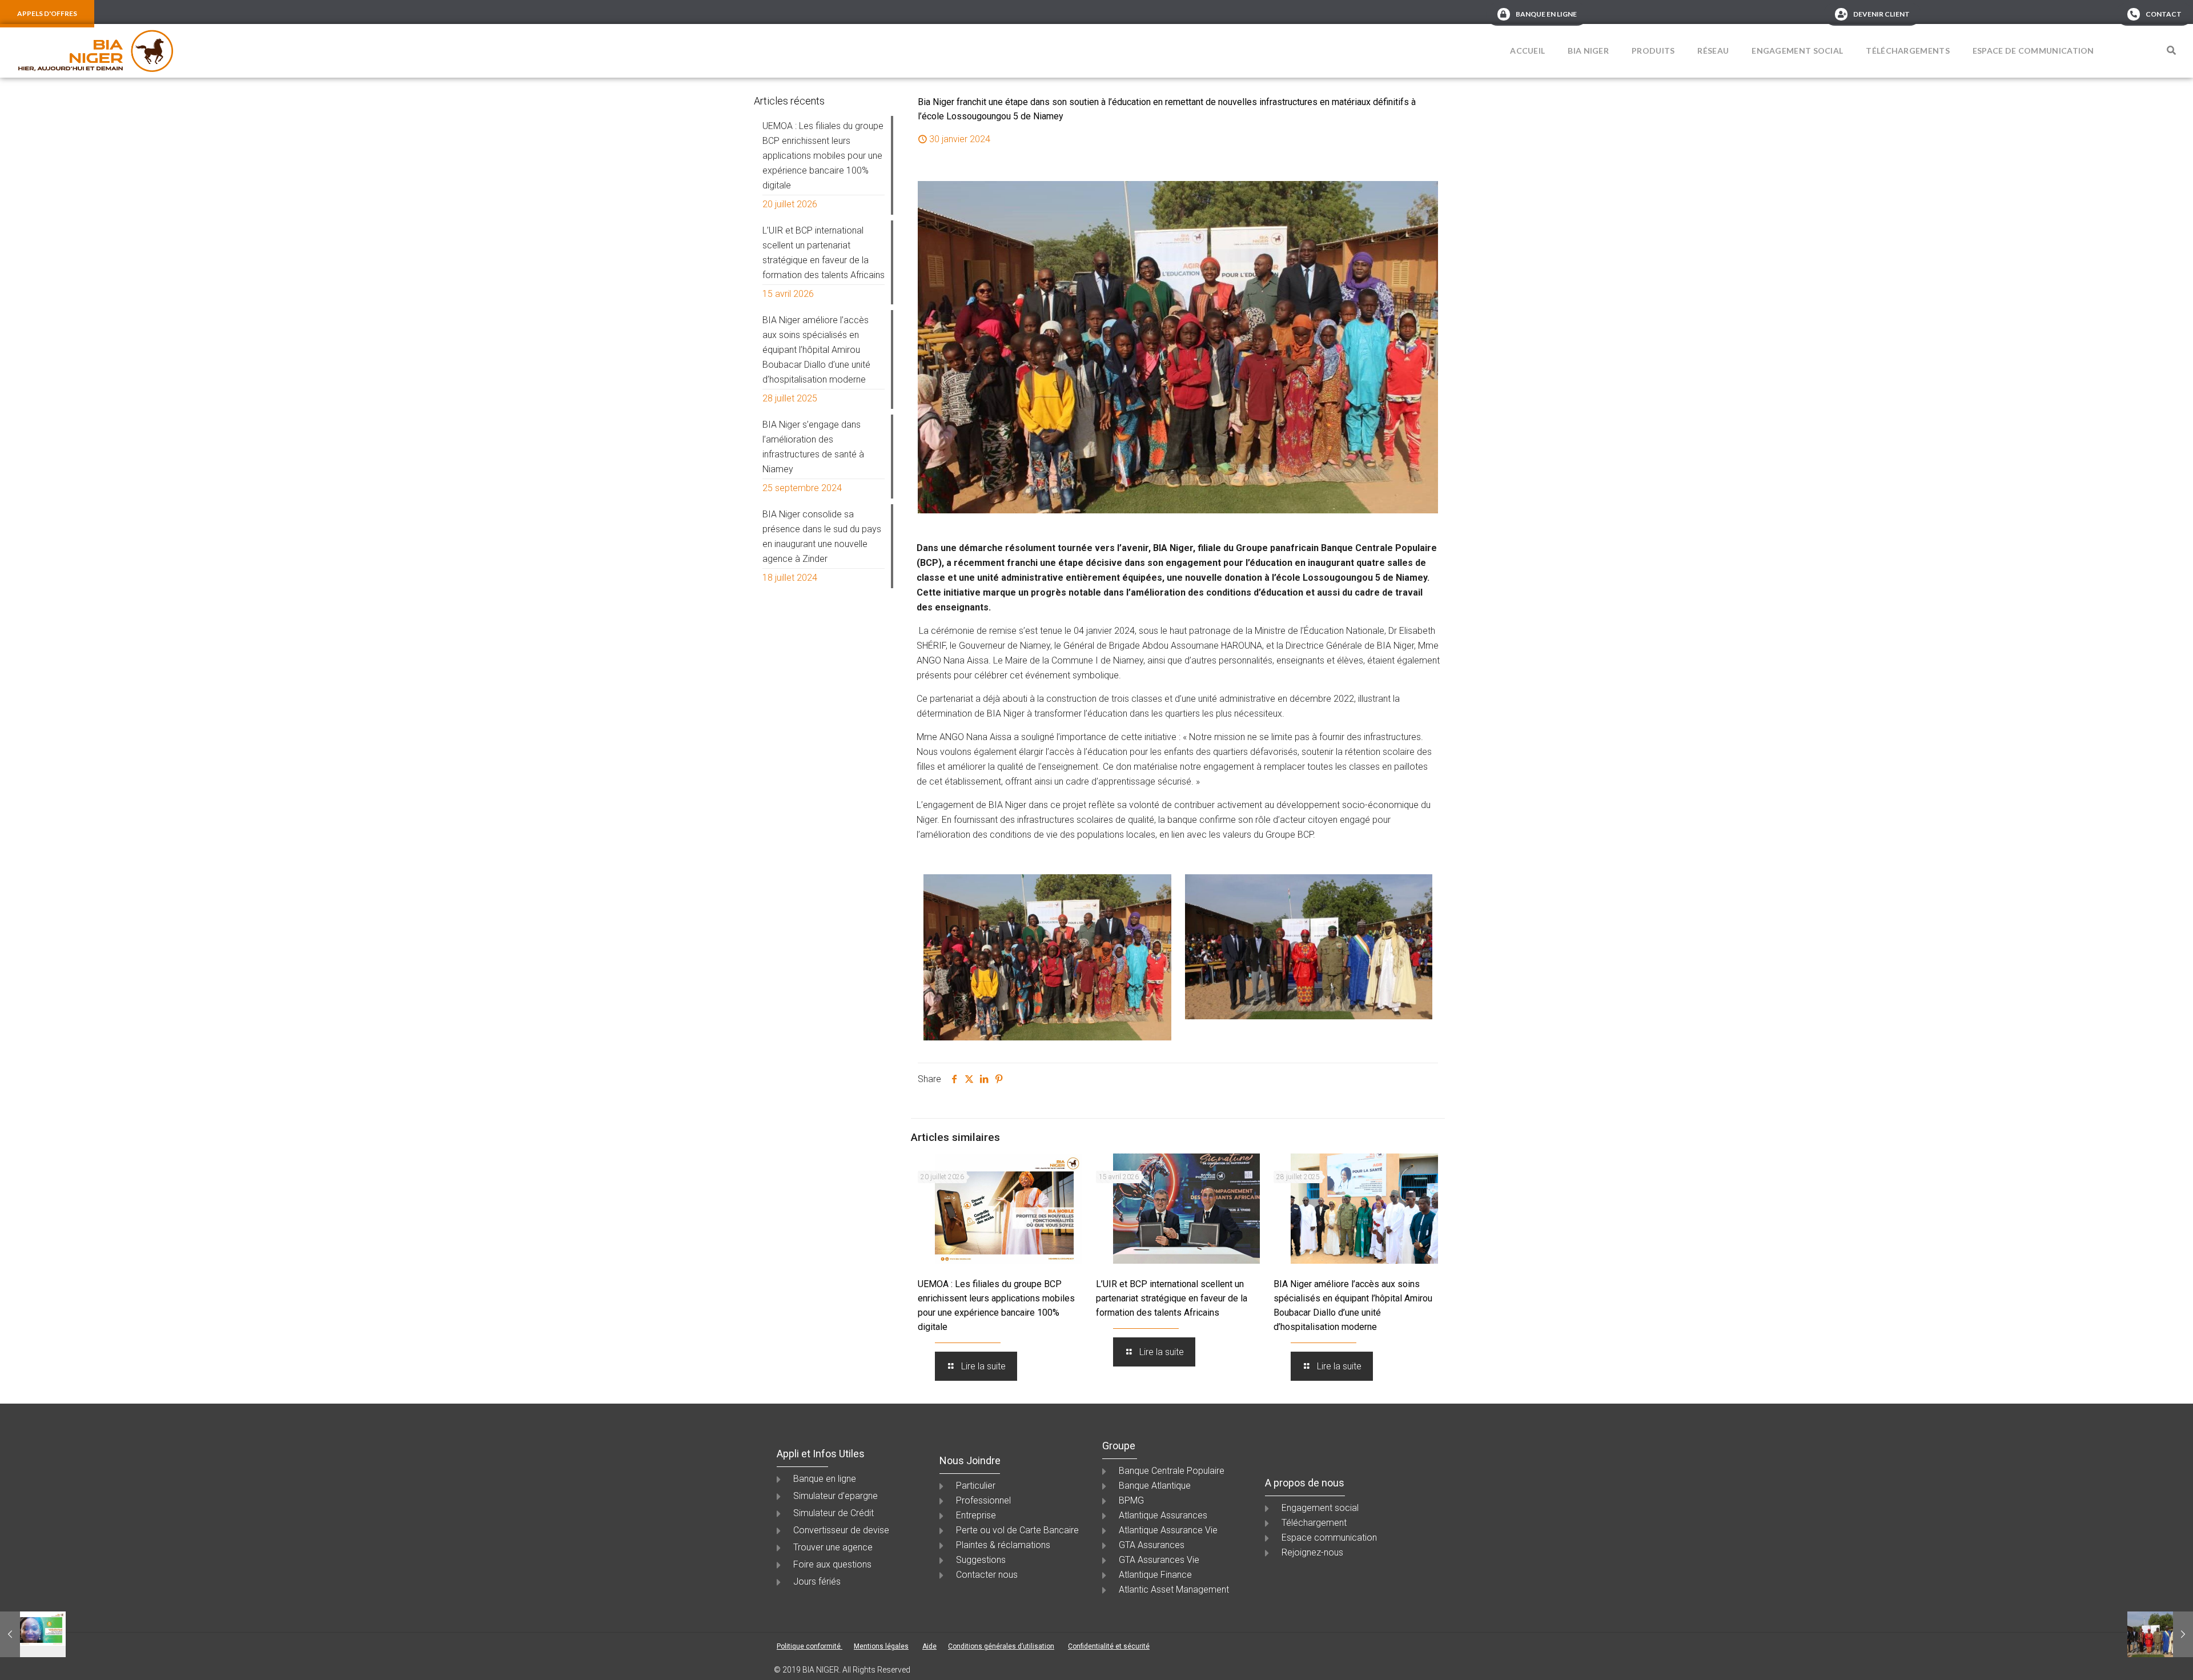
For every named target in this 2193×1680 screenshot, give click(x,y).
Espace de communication (2033, 51)
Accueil (1527, 51)
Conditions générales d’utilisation (1001, 1646)
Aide (929, 1646)
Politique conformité (810, 1646)
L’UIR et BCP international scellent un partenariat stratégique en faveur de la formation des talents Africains (1172, 1298)
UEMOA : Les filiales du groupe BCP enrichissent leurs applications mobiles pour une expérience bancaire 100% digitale (823, 156)
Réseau (1713, 51)
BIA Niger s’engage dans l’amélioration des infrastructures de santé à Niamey (813, 447)
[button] (2171, 50)
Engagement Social (1797, 51)
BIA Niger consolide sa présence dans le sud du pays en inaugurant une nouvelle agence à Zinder (822, 536)
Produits (1653, 51)
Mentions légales (881, 1646)
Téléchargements (1908, 51)
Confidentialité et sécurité (1109, 1646)
